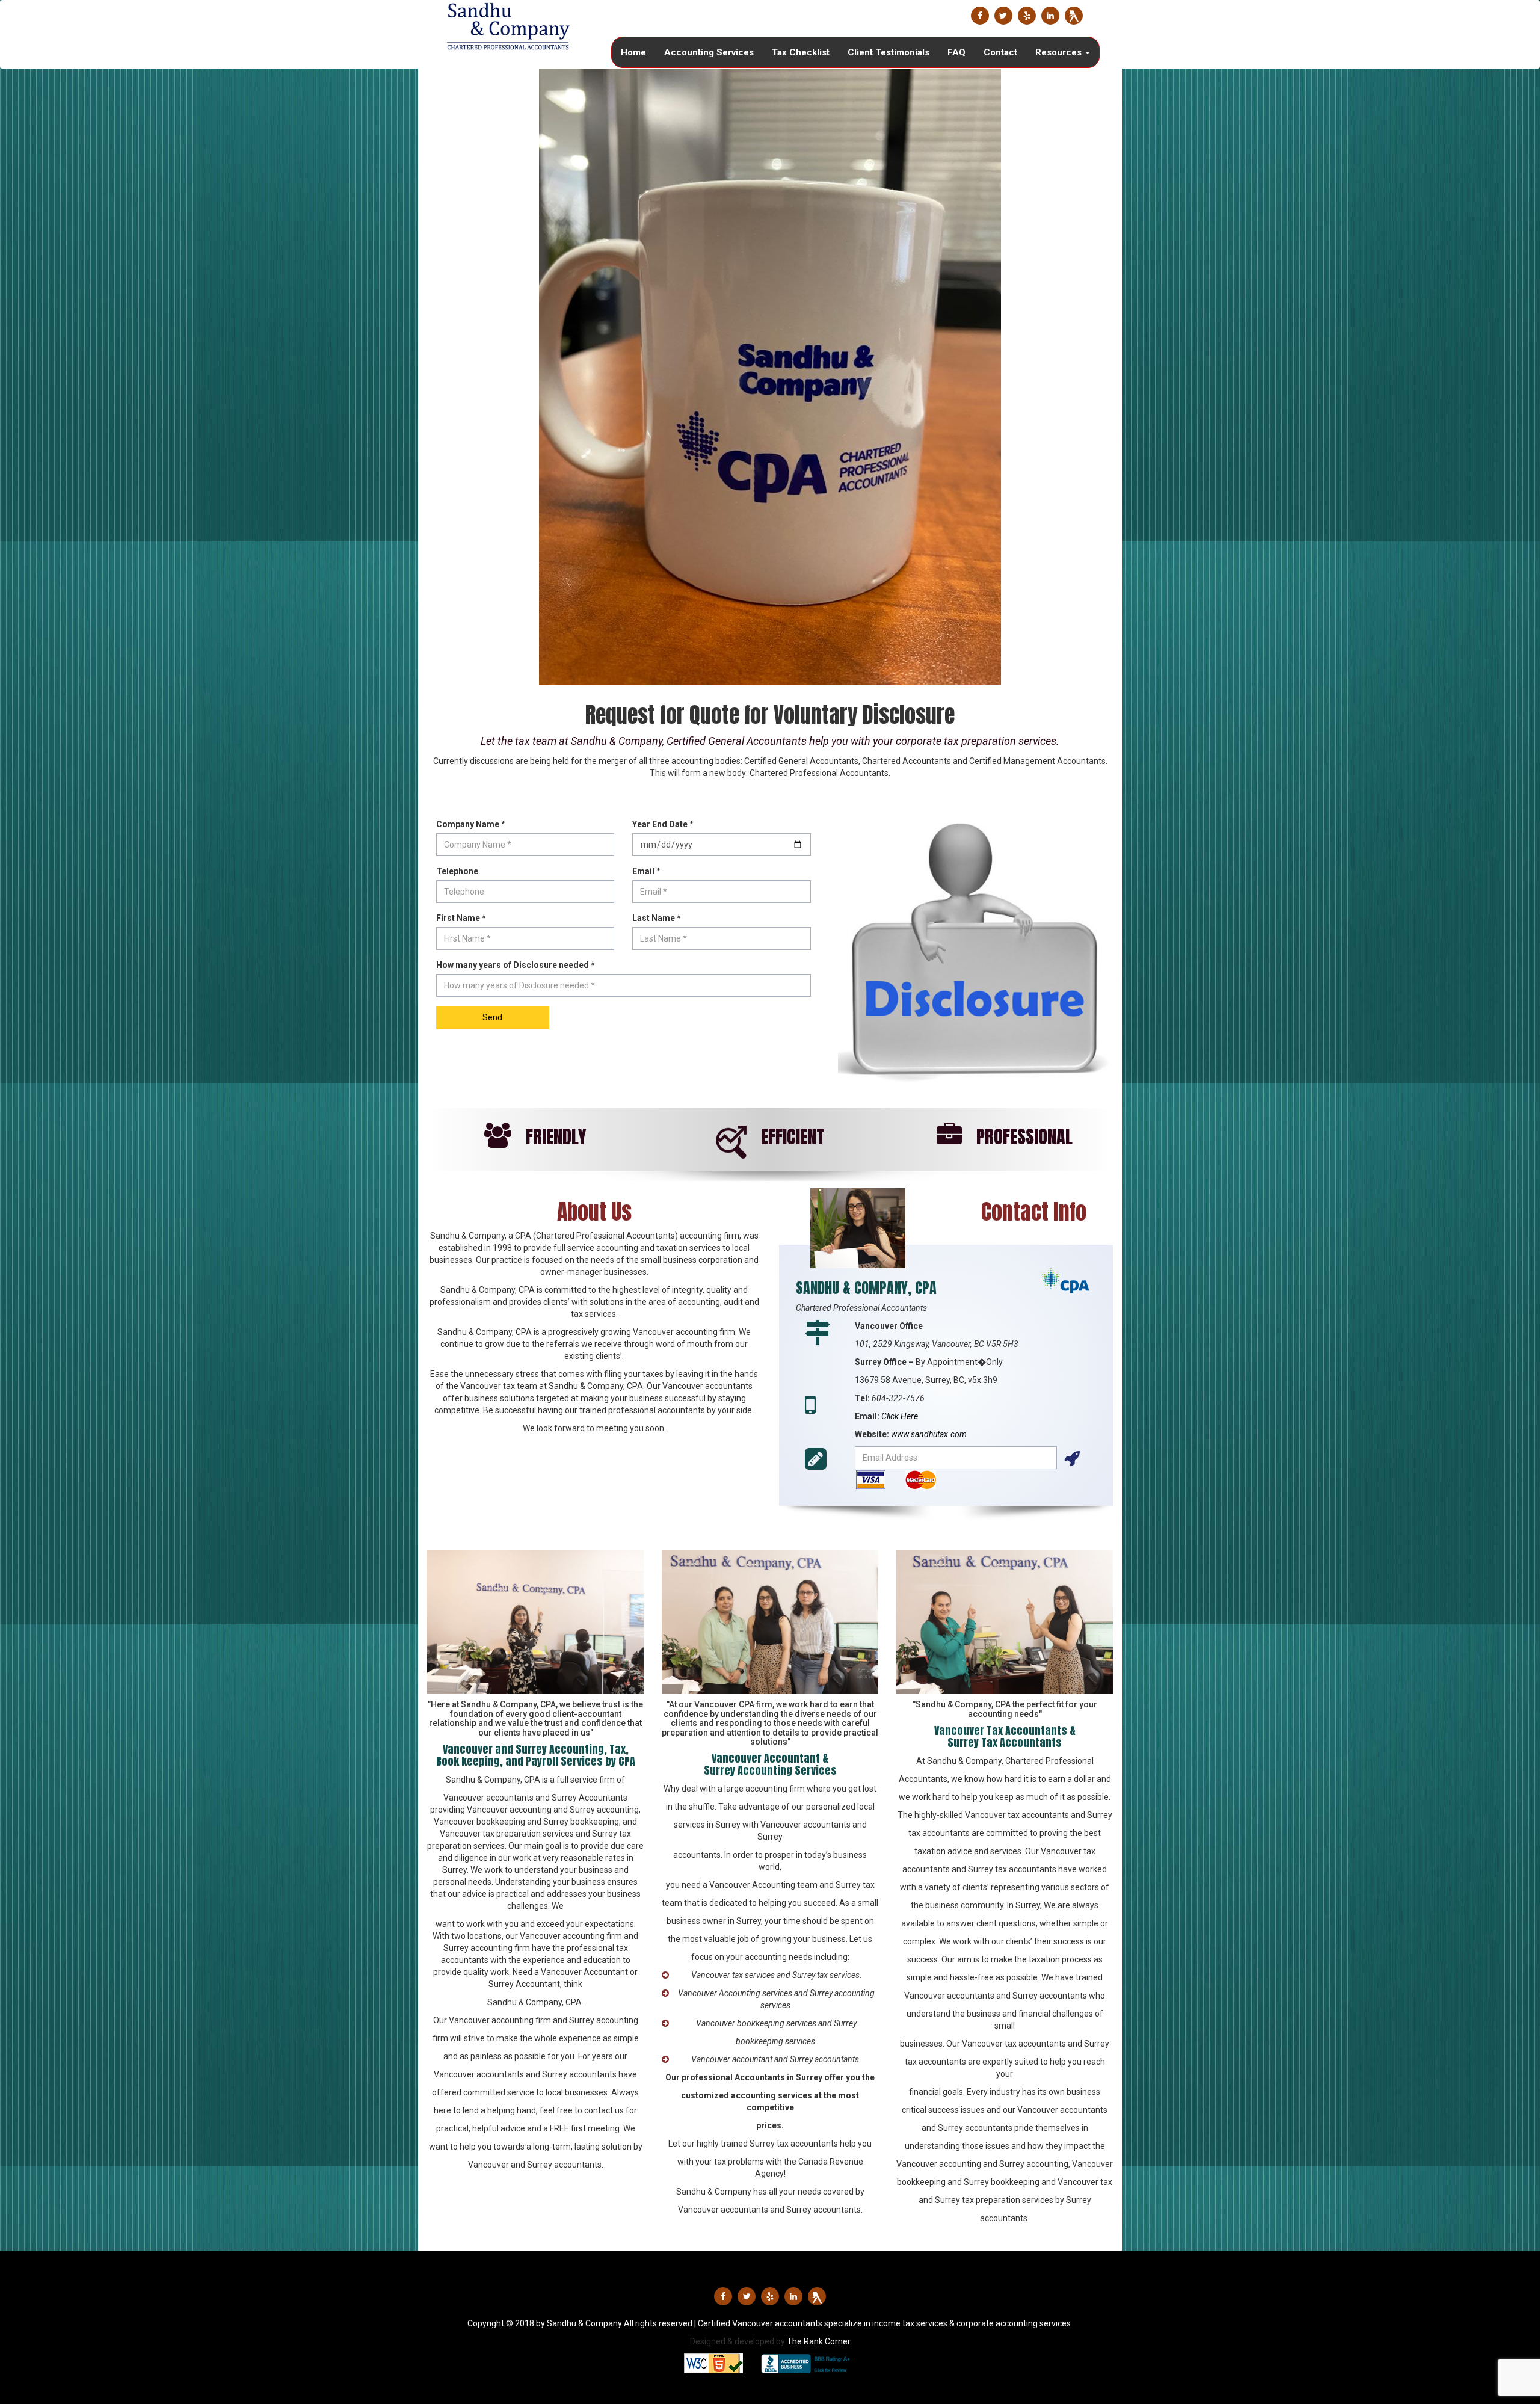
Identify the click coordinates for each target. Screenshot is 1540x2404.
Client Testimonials (889, 52)
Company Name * (471, 824)
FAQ (956, 52)
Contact (1000, 52)
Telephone (457, 871)
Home (633, 52)
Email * (646, 871)
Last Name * (657, 918)
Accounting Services (709, 52)
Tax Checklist (801, 52)
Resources (1060, 52)
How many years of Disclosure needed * (516, 965)
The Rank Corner (819, 2341)
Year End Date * (663, 824)
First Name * (461, 918)
